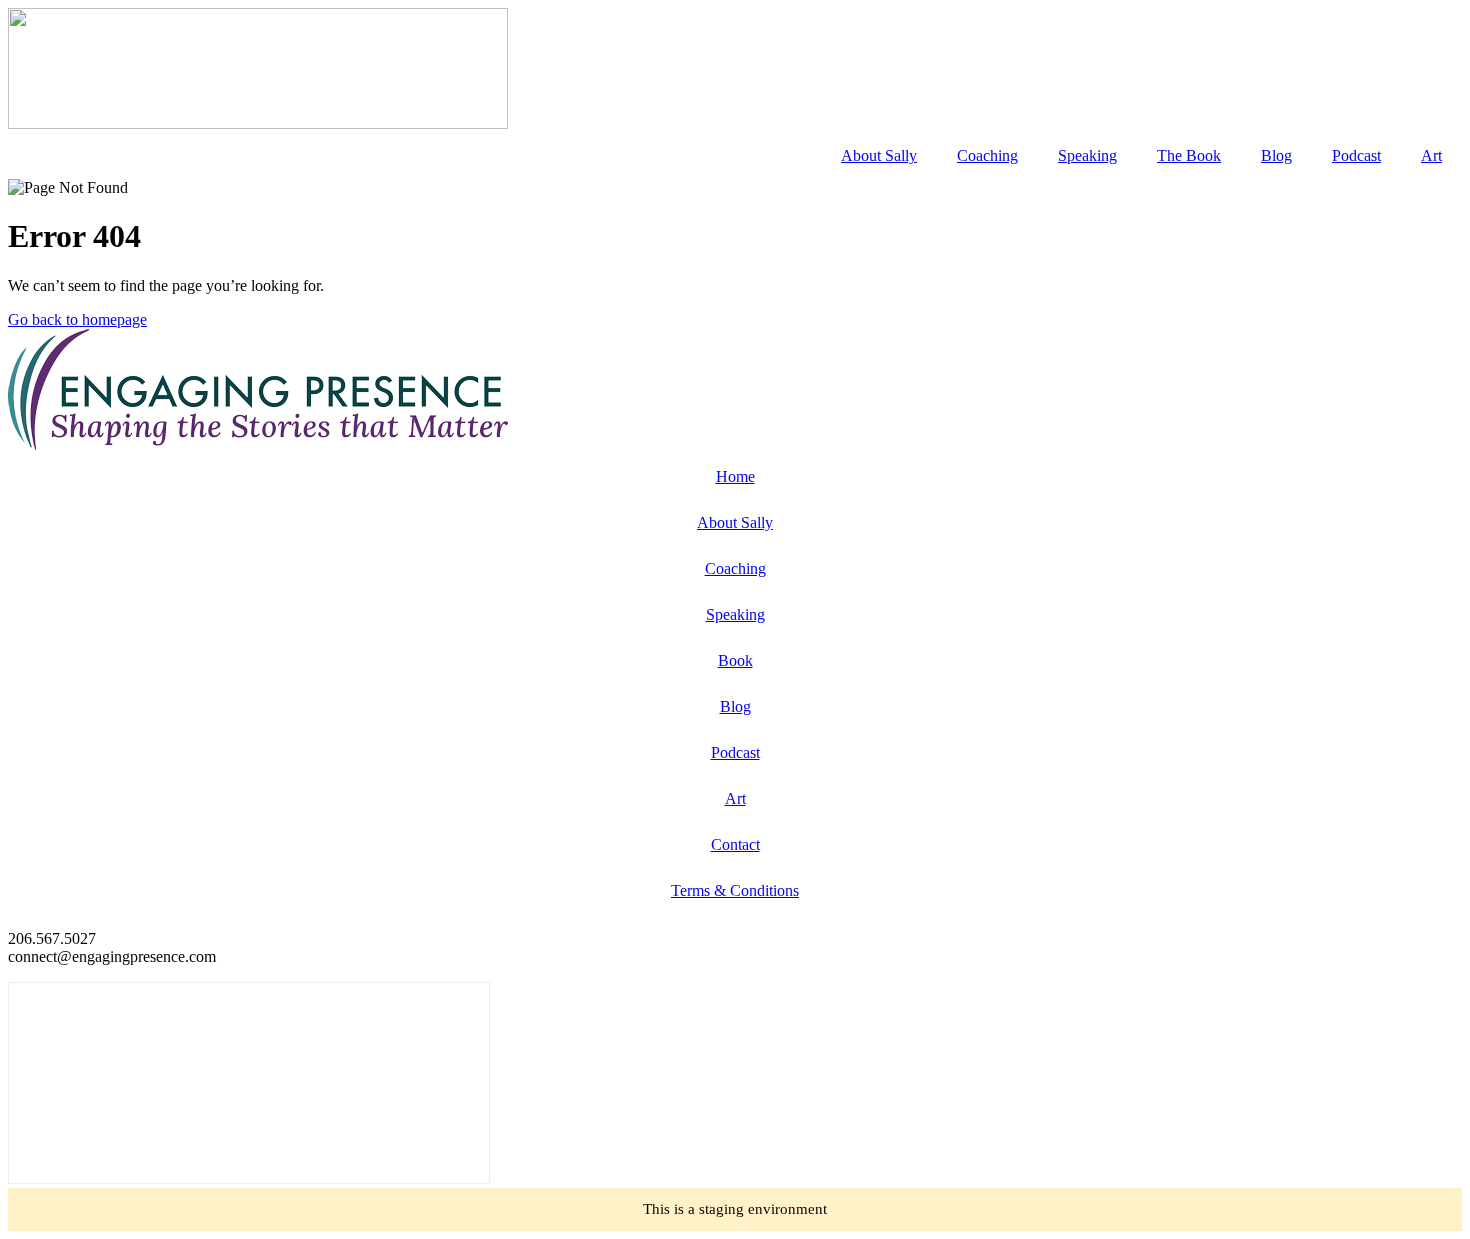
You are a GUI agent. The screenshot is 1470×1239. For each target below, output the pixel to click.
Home (735, 476)
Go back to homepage (77, 319)
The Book (1189, 155)
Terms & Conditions (735, 890)
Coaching (987, 155)
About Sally (879, 155)
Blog (1276, 155)
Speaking (1087, 155)
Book (735, 660)
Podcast (1356, 155)
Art (1431, 155)
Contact (735, 844)
